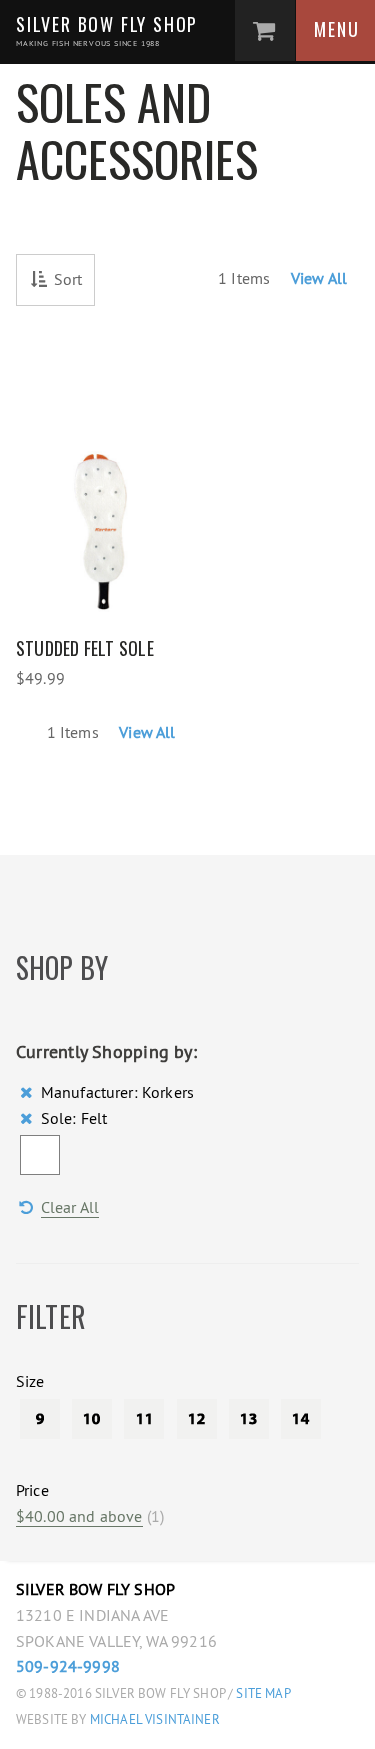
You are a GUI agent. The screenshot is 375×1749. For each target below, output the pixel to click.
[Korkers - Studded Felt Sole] (102, 502)
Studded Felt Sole (85, 648)
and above (79, 1516)
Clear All (70, 1207)
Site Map (263, 1693)
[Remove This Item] (28, 1092)
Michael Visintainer (153, 1719)
